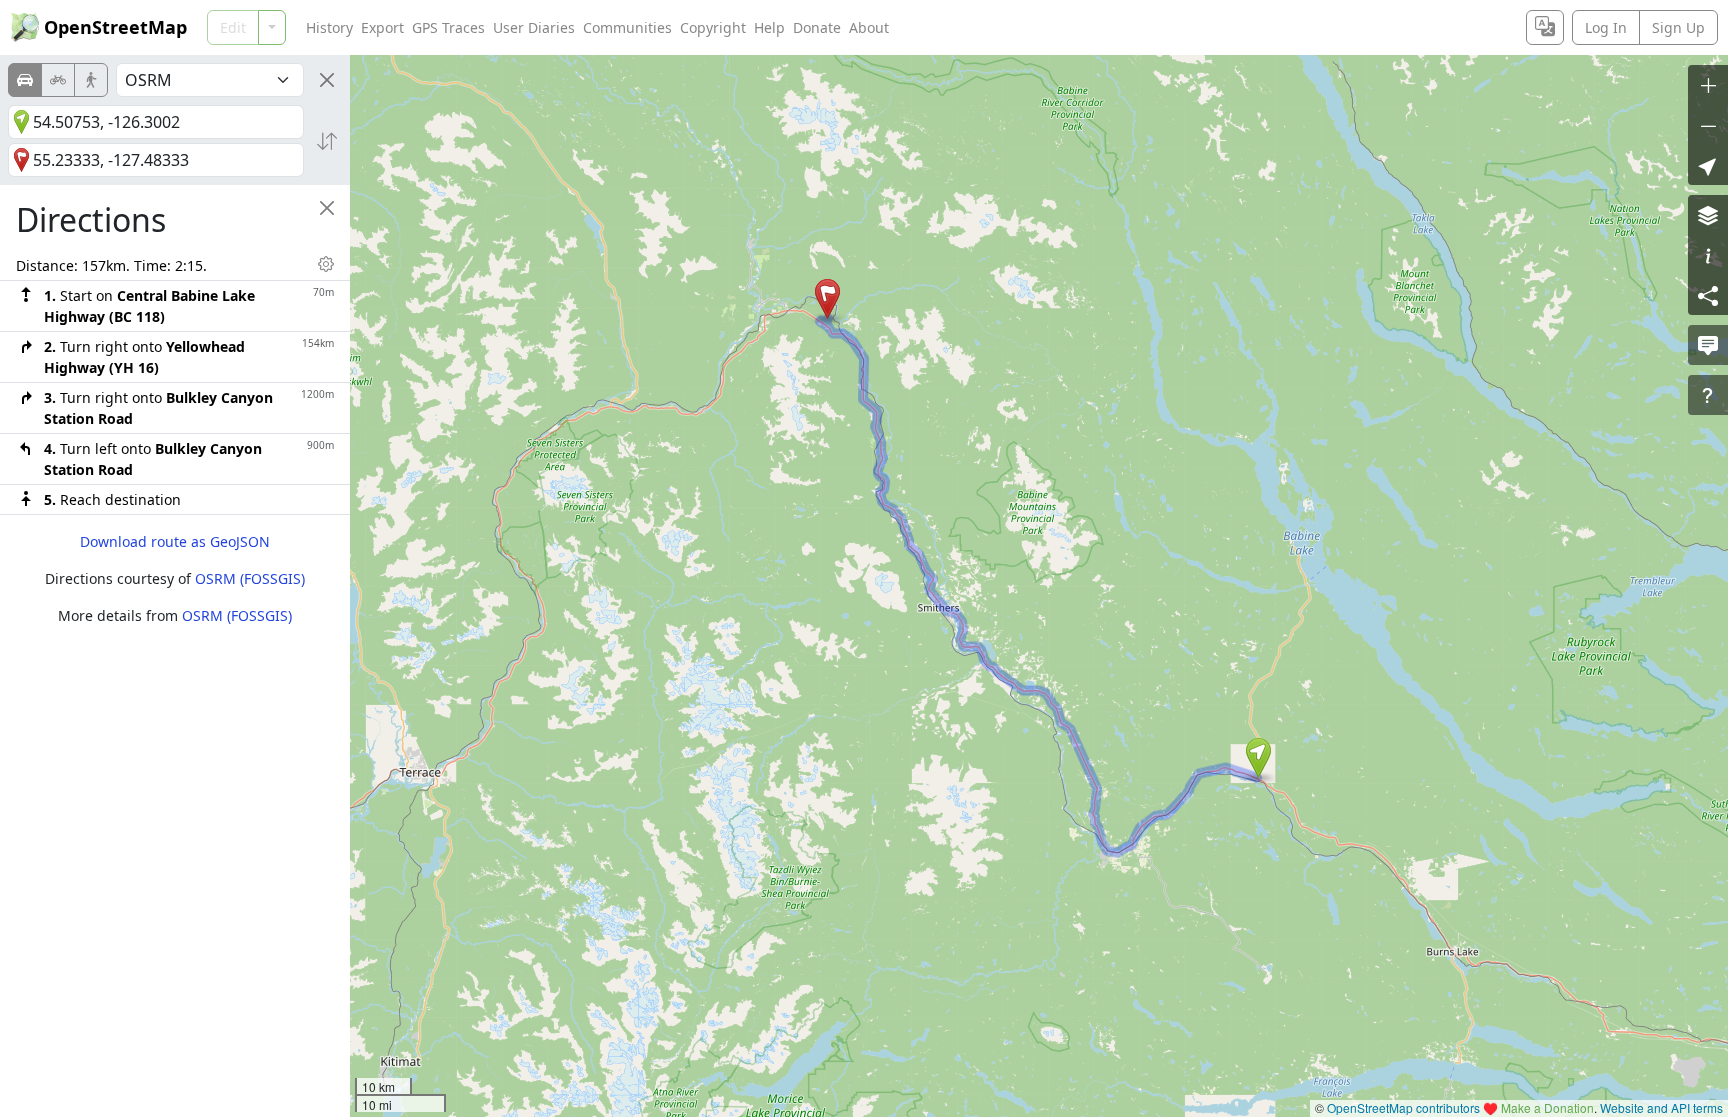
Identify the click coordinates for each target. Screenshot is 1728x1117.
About (869, 27)
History (329, 27)
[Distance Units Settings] (326, 264)
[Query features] (1708, 395)
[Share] (1708, 295)
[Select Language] (1545, 27)
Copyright (713, 27)
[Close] (327, 80)
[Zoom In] (1708, 85)
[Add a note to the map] (1708, 345)
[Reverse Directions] (327, 141)
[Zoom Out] (1708, 125)
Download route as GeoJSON (175, 541)
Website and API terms (1661, 1107)
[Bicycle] (58, 80)
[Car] (25, 80)
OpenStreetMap (115, 27)
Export (382, 27)
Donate (817, 27)
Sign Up (1678, 27)
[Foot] (91, 80)
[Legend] (1708, 255)
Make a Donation (1547, 1107)
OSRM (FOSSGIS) (250, 578)
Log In (1606, 27)
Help (769, 27)
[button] (1258, 758)
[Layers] (1708, 215)
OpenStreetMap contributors (1403, 1107)
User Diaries (534, 27)
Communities (627, 27)
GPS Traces (448, 27)
